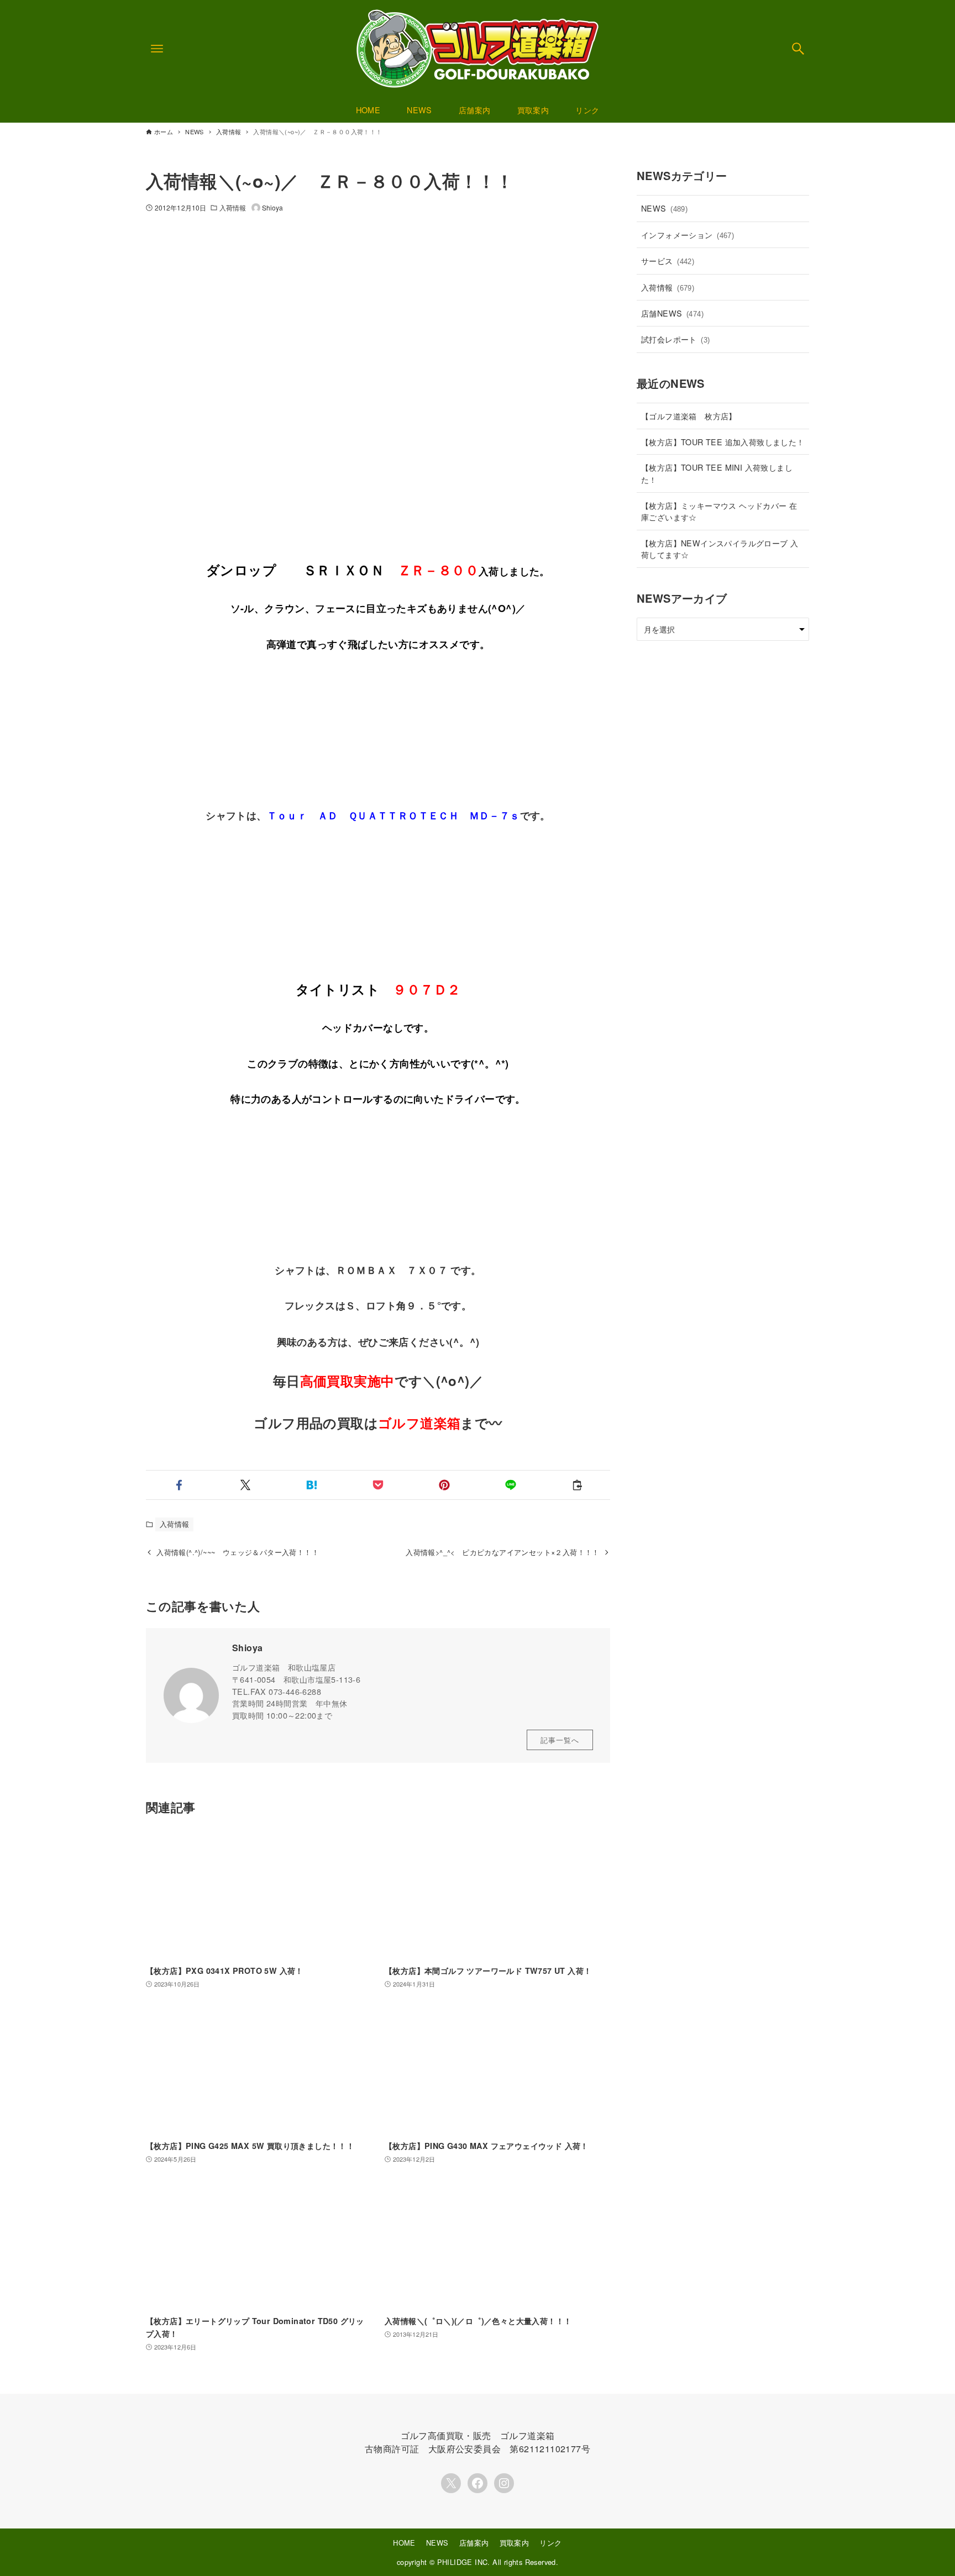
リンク (550, 2543)
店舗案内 (474, 2543)
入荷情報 (233, 207)
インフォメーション (688, 235)
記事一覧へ (560, 1740)
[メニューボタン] (157, 49)
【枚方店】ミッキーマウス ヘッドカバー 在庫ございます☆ (719, 511)
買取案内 (515, 2543)
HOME (404, 2543)
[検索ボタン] (798, 49)
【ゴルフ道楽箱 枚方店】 (689, 416)
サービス (668, 260)
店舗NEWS (672, 313)
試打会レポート (676, 339)
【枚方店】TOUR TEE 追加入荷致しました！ (723, 442)
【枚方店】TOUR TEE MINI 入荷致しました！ (717, 473)
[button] (179, 1485)
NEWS (664, 208)
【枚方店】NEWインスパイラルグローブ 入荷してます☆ (720, 549)
